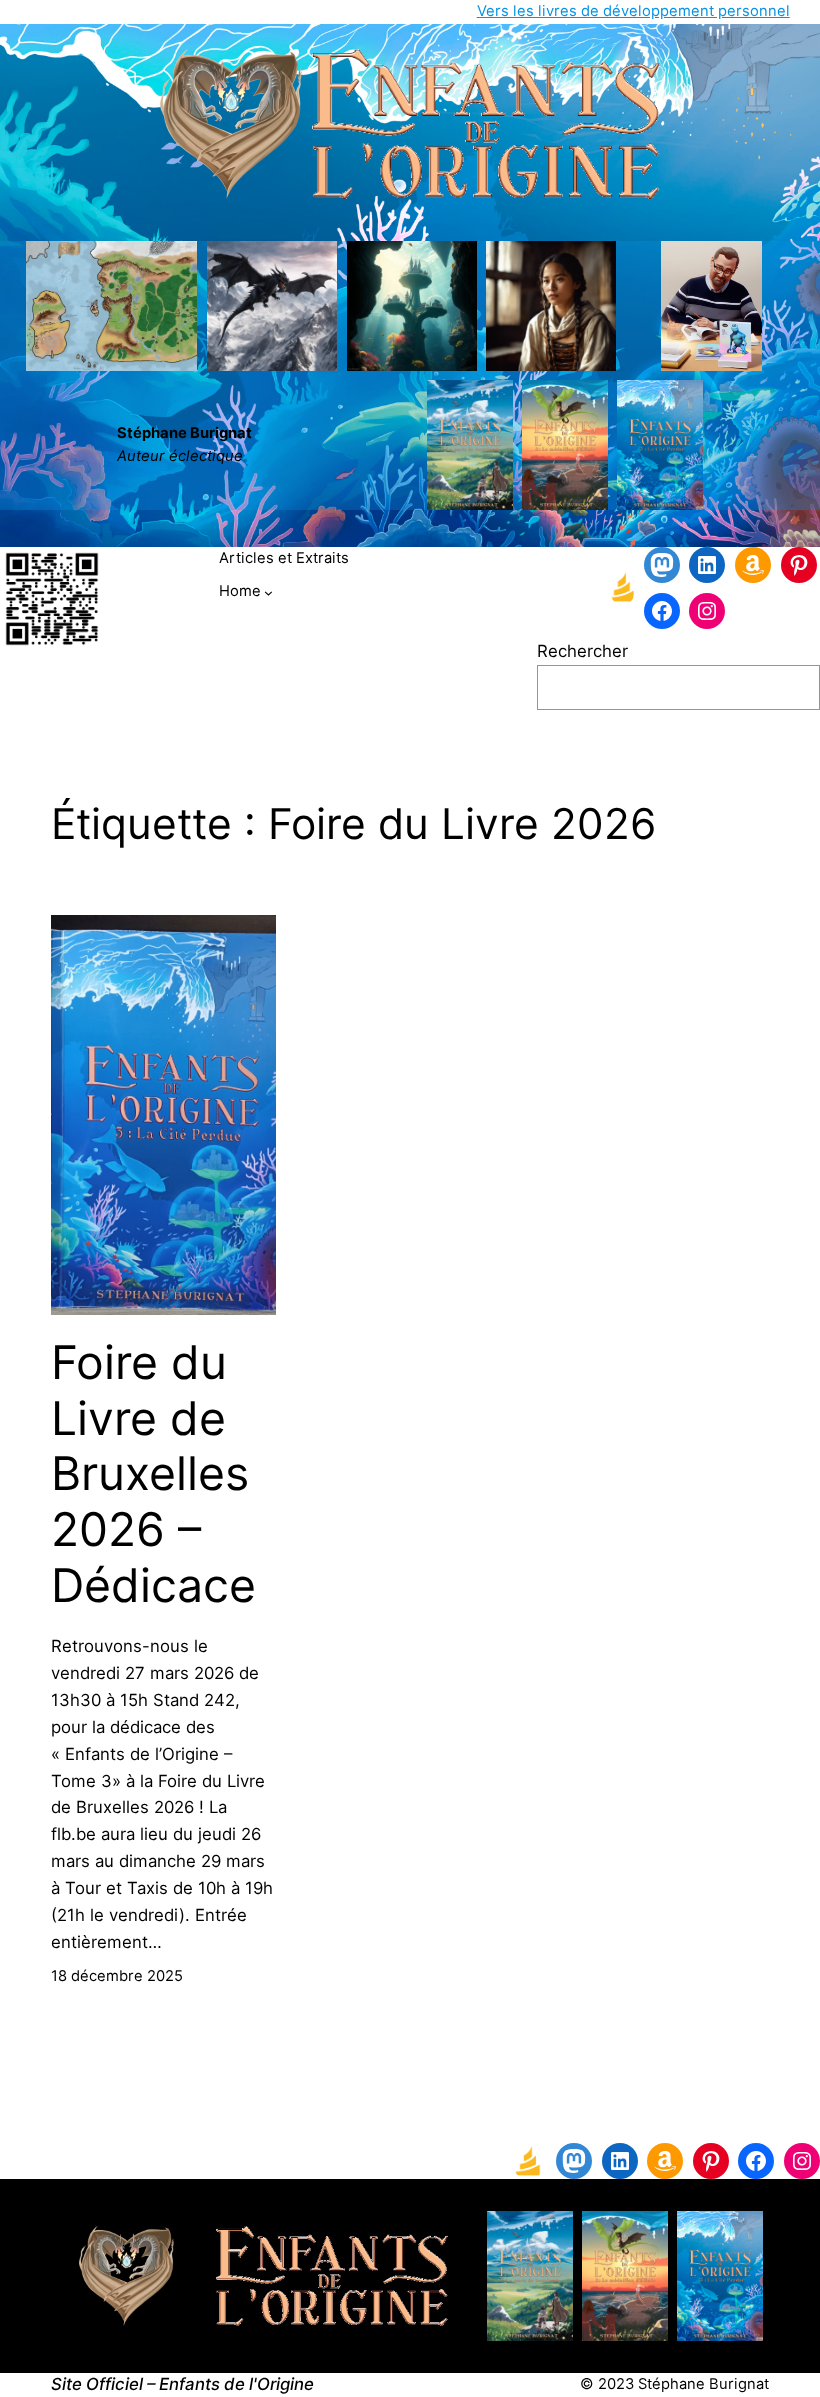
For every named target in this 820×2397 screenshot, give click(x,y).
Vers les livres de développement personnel (633, 11)
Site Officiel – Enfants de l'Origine (182, 2384)
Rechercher (582, 651)
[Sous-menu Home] (268, 592)
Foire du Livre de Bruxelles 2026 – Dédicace (153, 1474)
